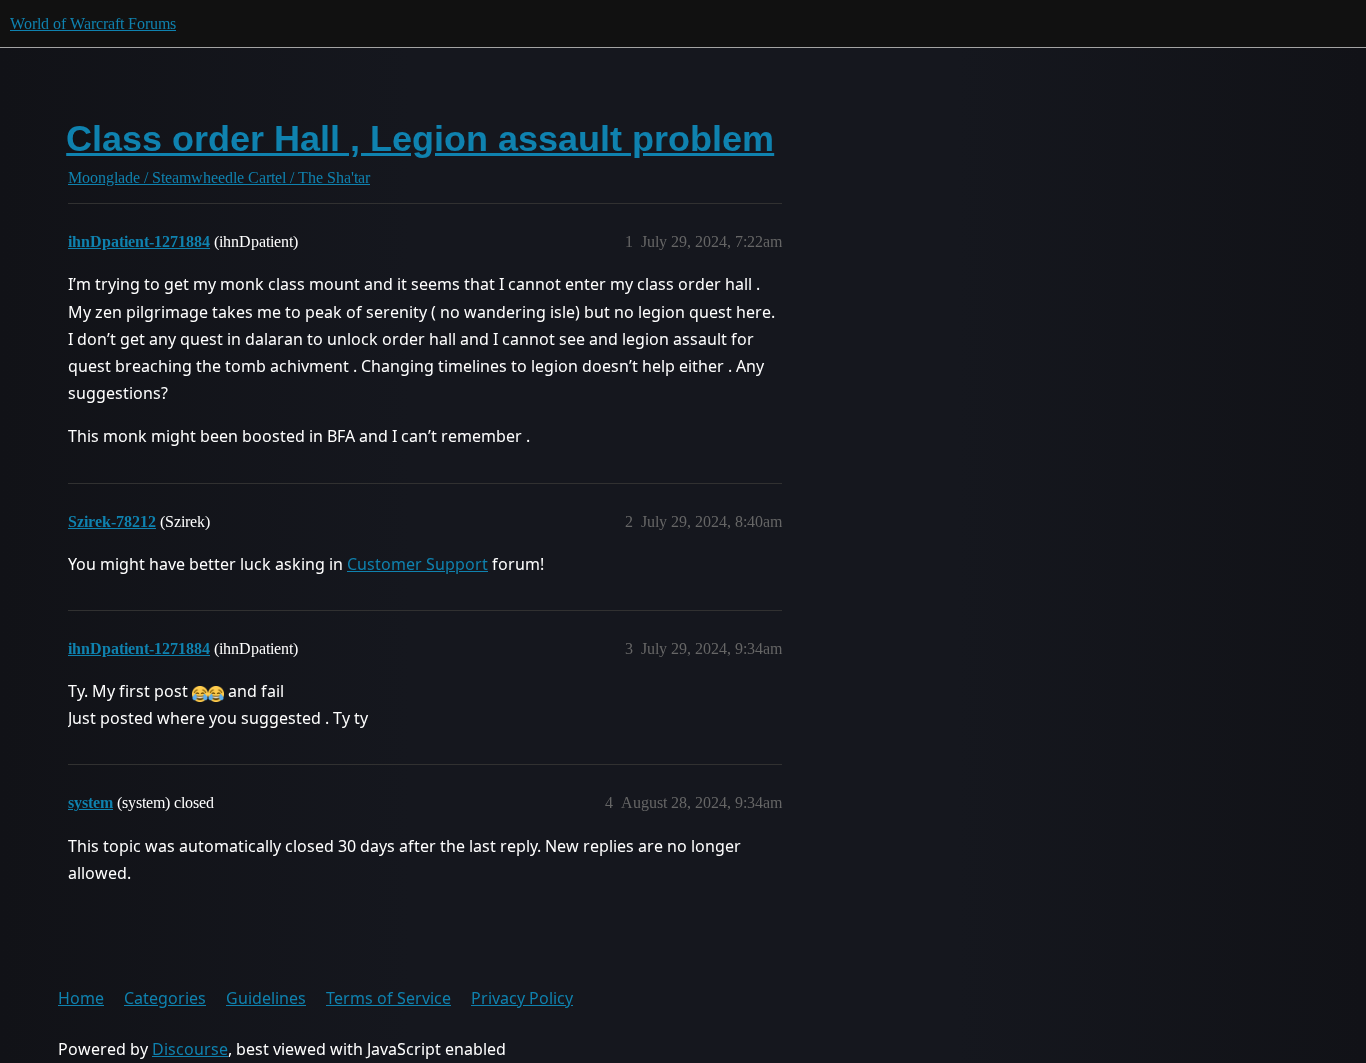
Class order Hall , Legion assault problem (420, 138)
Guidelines (266, 998)
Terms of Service (388, 998)
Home (81, 998)
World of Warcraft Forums (93, 23)
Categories (165, 998)
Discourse (190, 1049)
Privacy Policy (522, 998)
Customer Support (417, 564)
